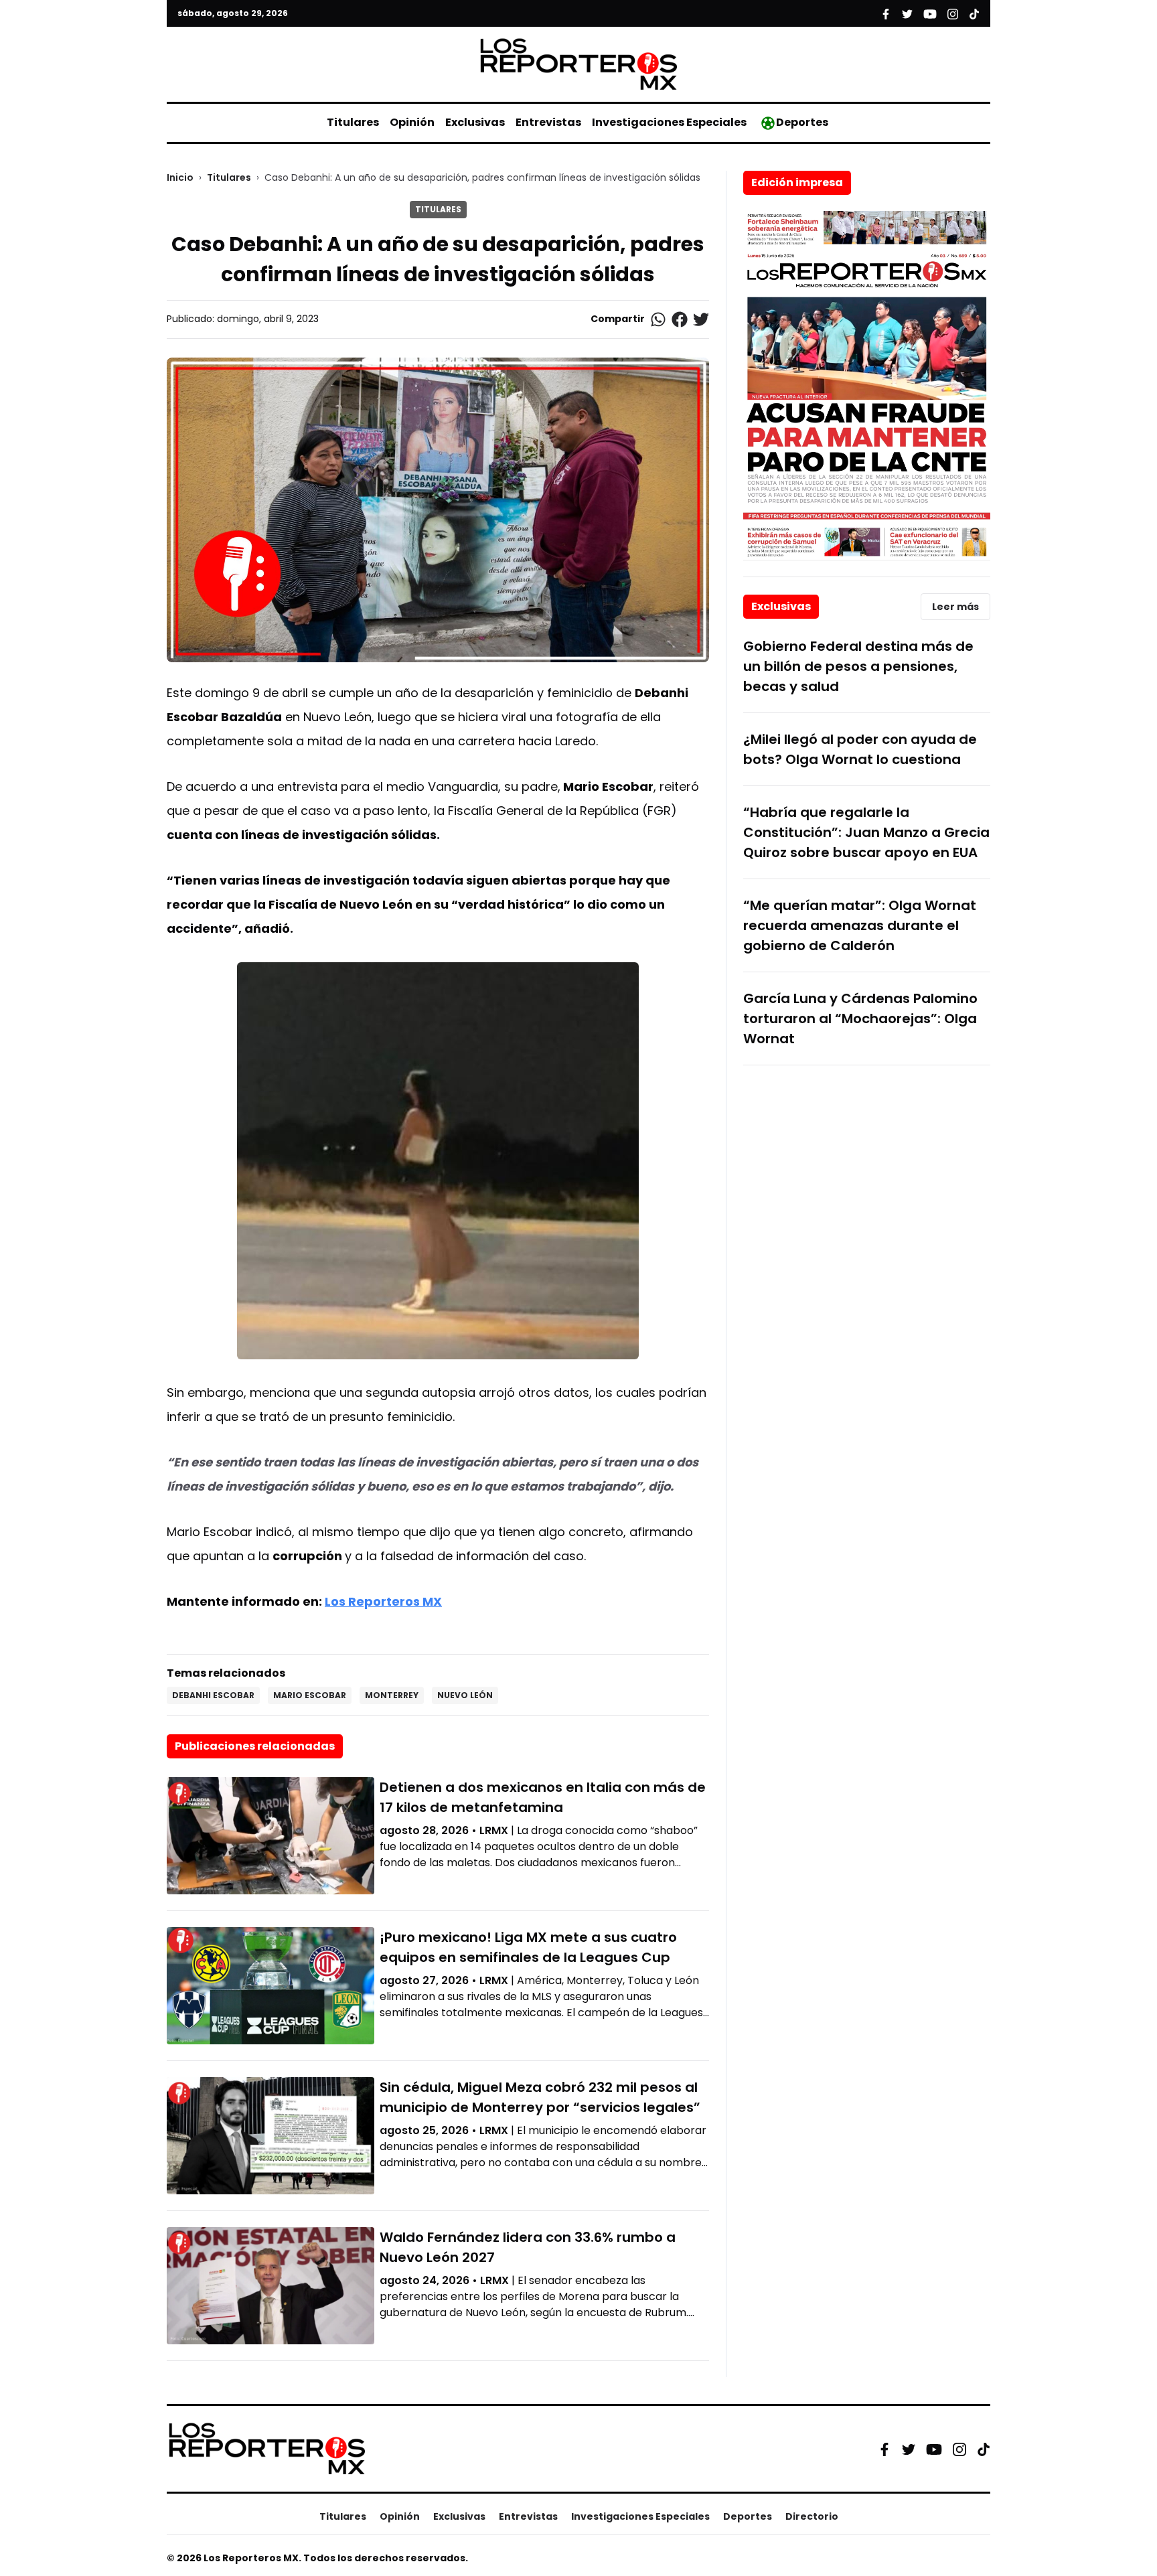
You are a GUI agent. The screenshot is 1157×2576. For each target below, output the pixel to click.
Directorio (812, 2516)
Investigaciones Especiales (669, 122)
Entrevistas (548, 122)
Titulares (353, 122)
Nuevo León (465, 1695)
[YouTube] (934, 2449)
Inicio (180, 177)
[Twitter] (909, 2449)
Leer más (955, 607)
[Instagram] (959, 2449)
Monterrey (392, 1695)
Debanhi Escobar (213, 1695)
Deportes (802, 122)
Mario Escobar (310, 1695)
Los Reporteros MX (383, 1601)
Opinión (412, 122)
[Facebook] (884, 2449)
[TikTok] (984, 2449)
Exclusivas (475, 122)
